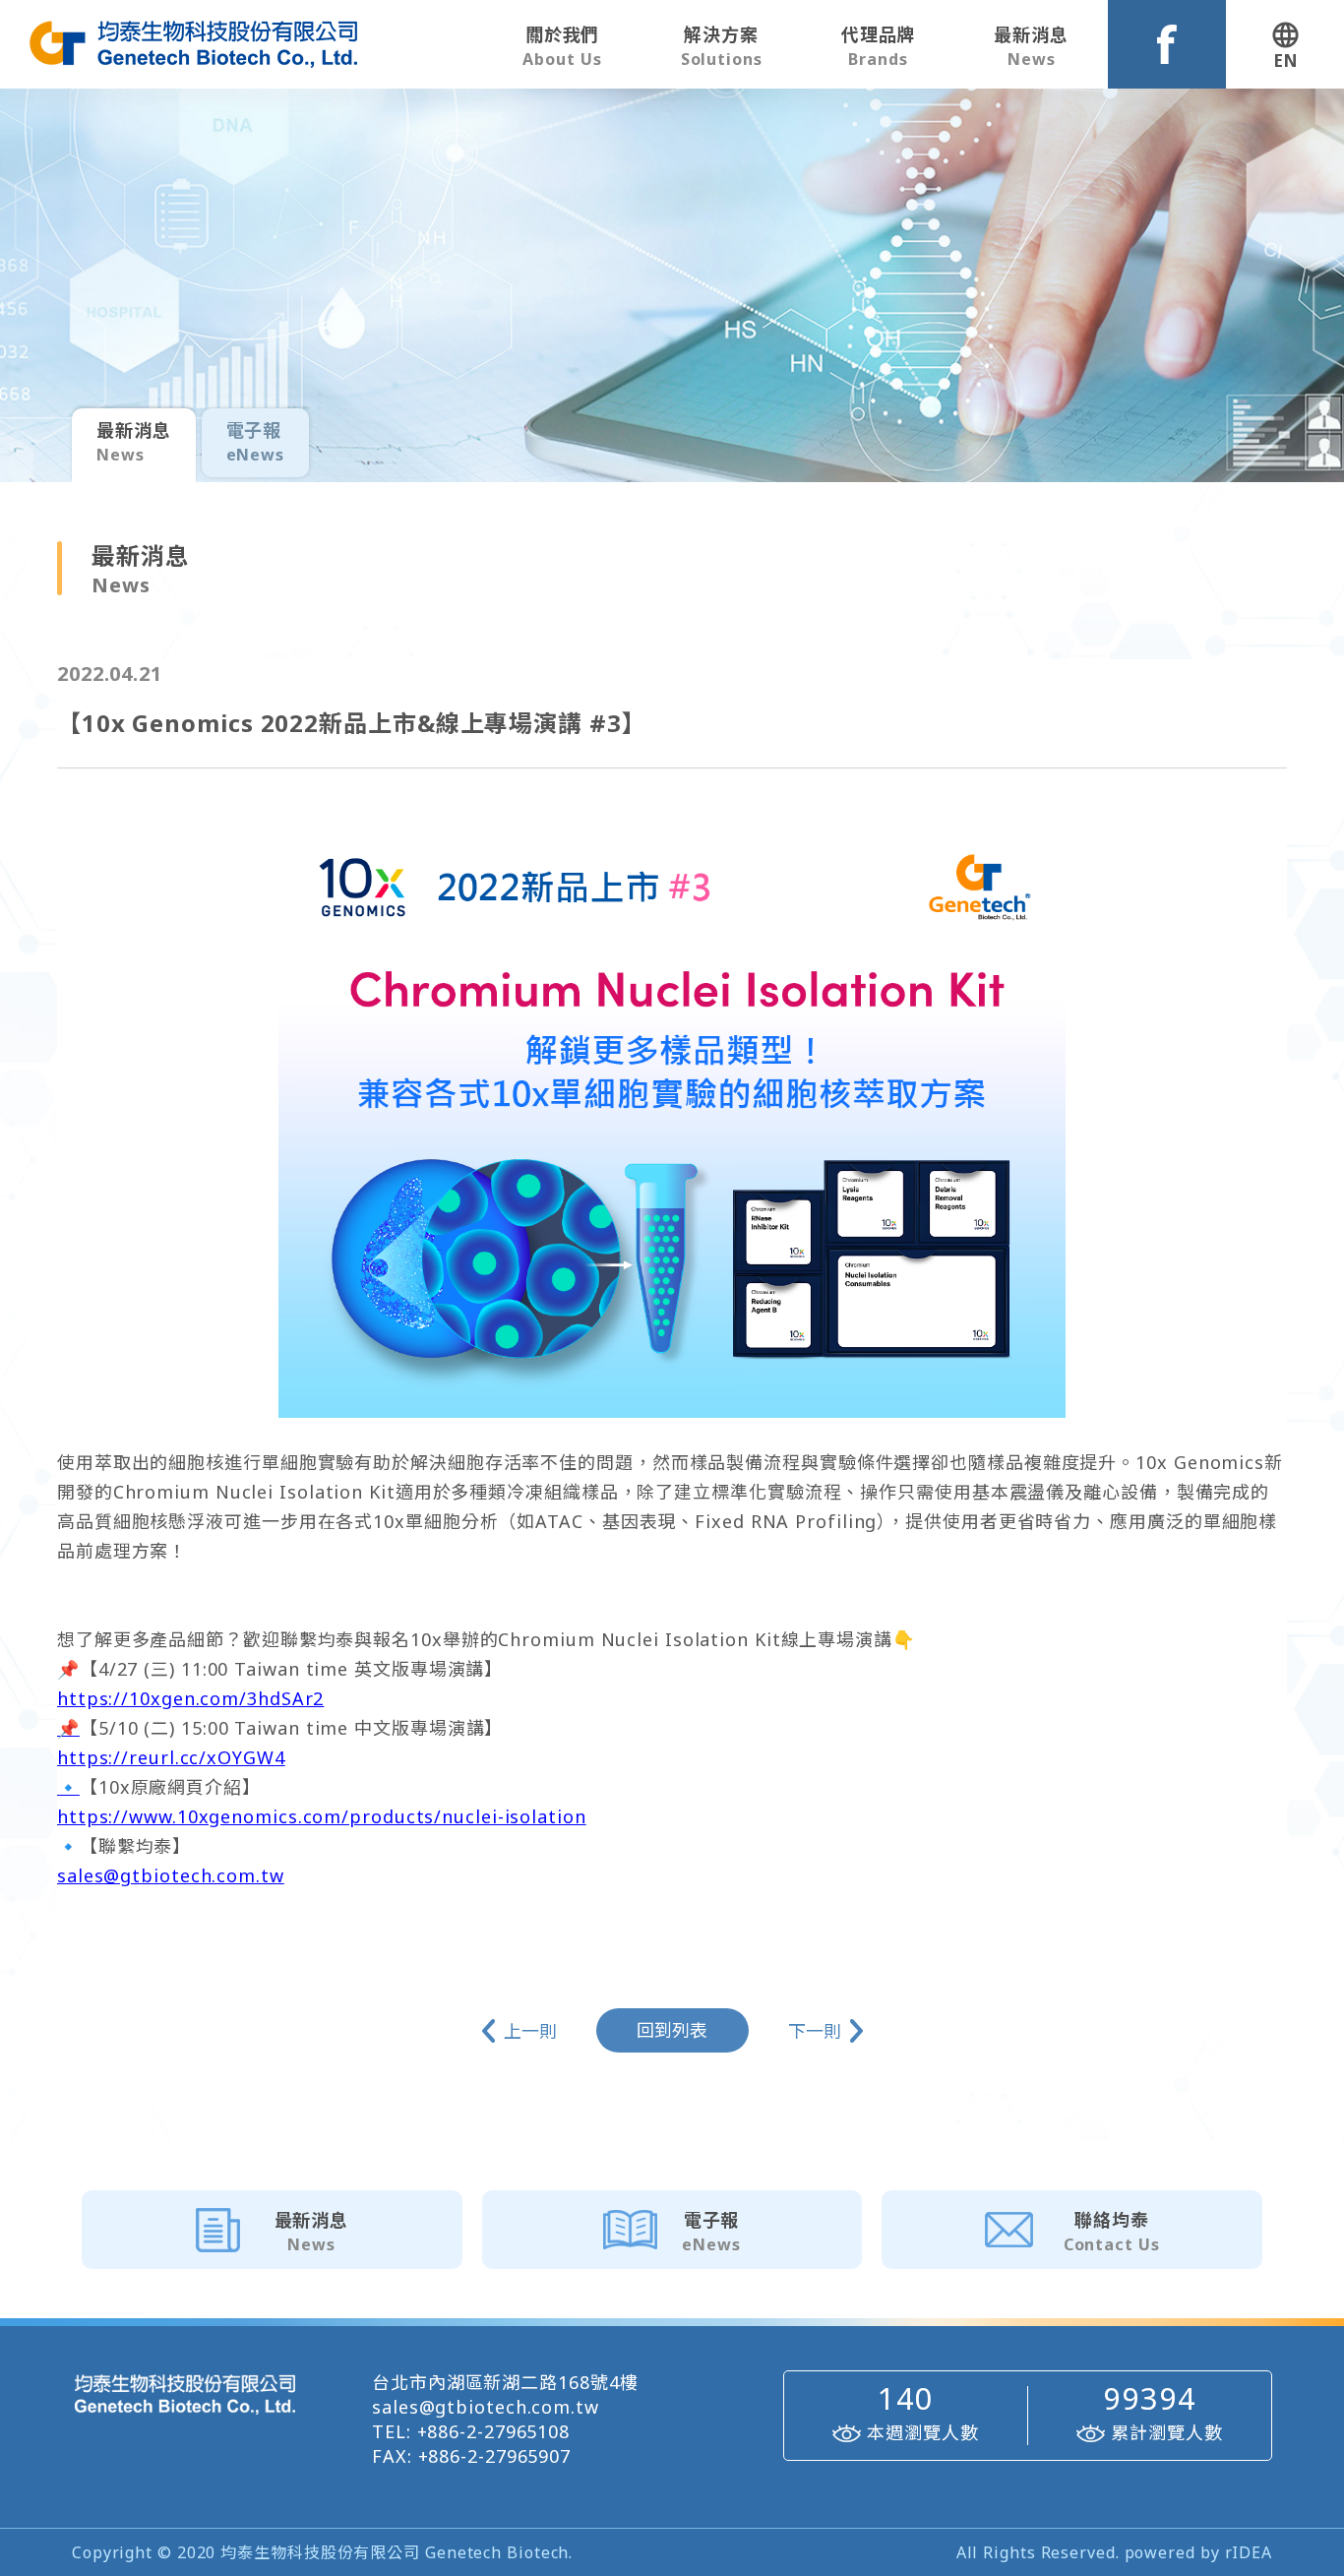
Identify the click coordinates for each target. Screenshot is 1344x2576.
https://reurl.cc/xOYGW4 (171, 1757)
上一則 (530, 2031)
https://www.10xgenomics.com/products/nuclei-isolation (322, 1816)
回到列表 (672, 2030)
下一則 (815, 2031)
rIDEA (1249, 2552)
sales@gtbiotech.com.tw (171, 1875)
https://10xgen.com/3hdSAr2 (190, 1698)
